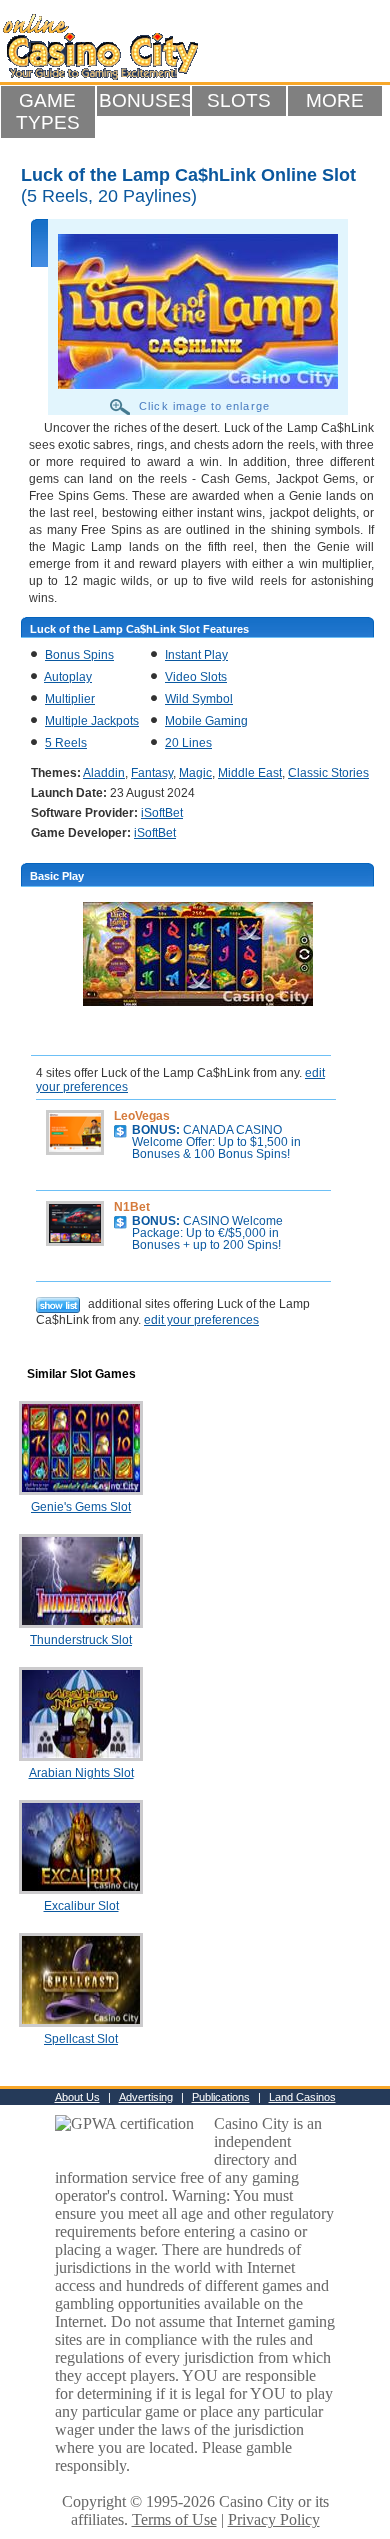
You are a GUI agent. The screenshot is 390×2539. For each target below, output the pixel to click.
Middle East (250, 773)
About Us (77, 2097)
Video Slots (196, 677)
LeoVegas (142, 1116)
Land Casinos (302, 2097)
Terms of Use (174, 2519)
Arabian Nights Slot (81, 1773)
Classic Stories (328, 773)
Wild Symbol (199, 699)
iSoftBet (162, 813)
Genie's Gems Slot (81, 1507)
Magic (195, 773)
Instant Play (196, 655)
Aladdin (104, 773)
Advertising (146, 2097)
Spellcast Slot (81, 2039)
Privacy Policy (274, 2519)
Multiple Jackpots (92, 721)
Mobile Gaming (206, 721)
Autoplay (68, 677)
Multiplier (70, 699)
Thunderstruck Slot (81, 1640)
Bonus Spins (79, 655)
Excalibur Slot (81, 1906)
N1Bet (132, 1207)
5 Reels (66, 743)
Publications (221, 2097)
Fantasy (152, 773)
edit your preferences (201, 1320)
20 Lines (188, 743)
